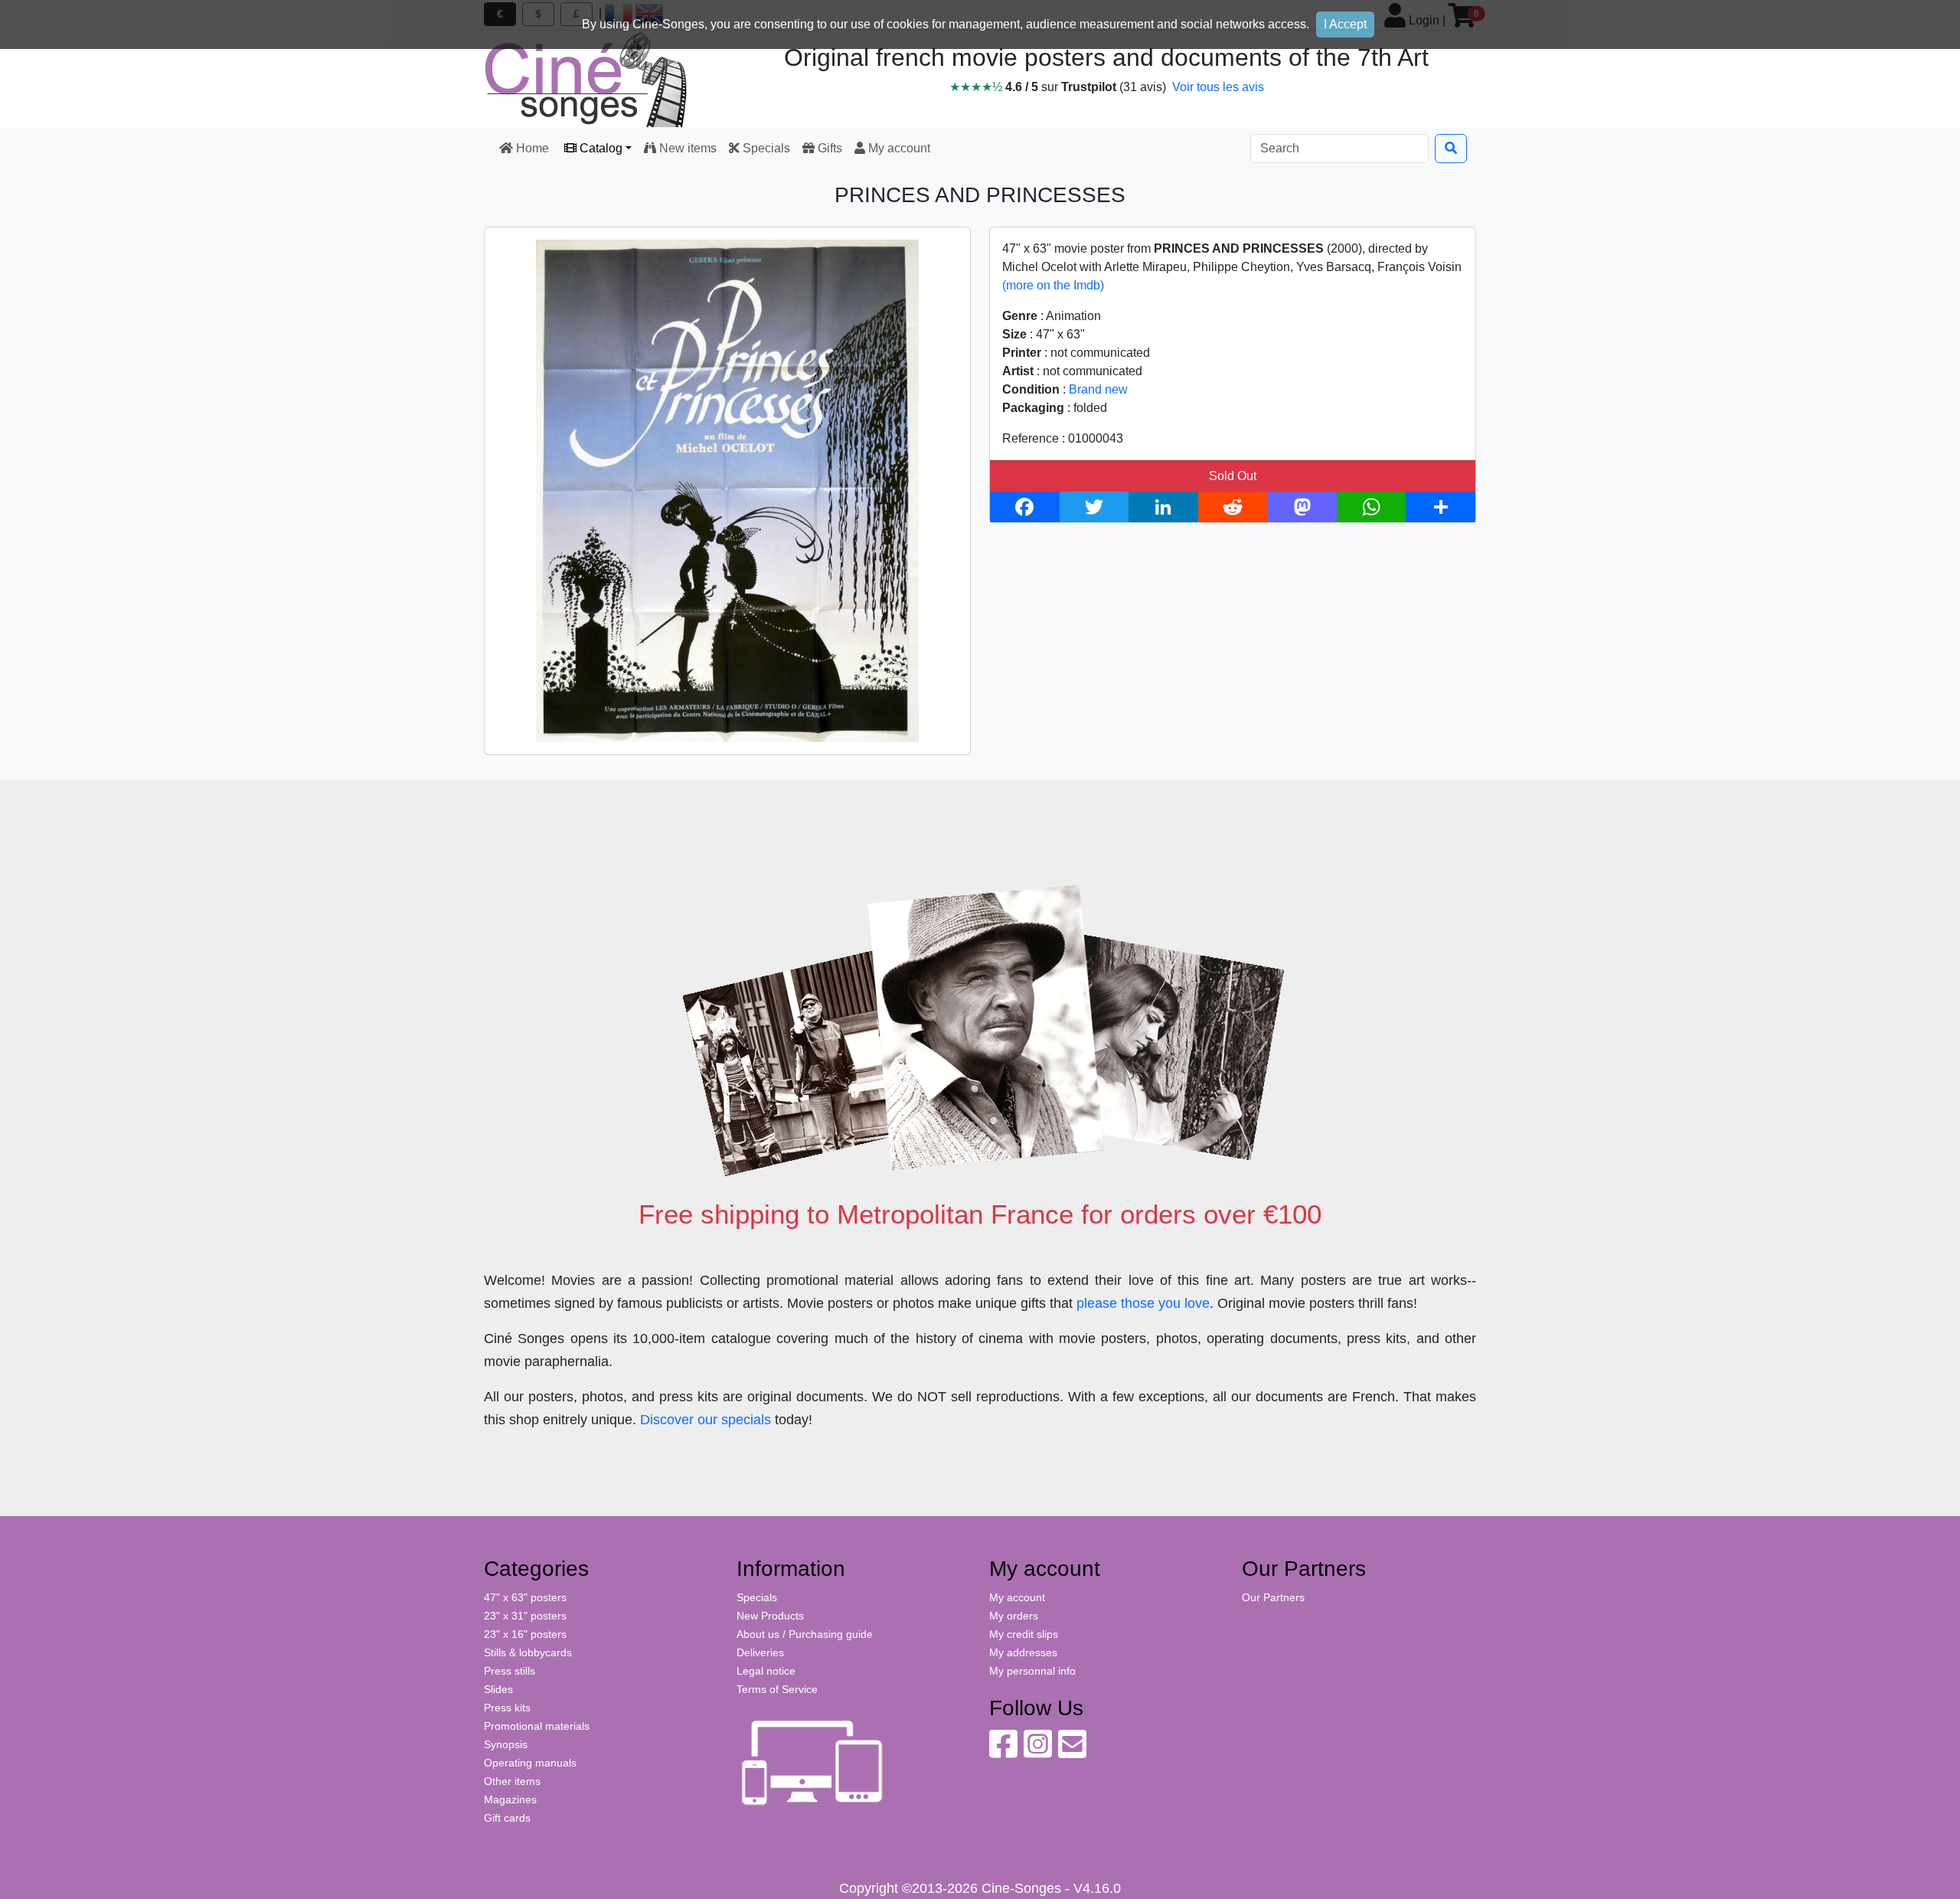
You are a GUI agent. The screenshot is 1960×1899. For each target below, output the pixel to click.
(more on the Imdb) (1053, 285)
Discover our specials (706, 1420)
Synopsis (506, 1744)
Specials (765, 148)
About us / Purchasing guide (805, 1634)
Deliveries (760, 1652)
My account (898, 148)
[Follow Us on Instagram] (1038, 1752)
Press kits (507, 1708)
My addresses (1023, 1652)
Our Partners (1273, 1597)
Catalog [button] (599, 148)
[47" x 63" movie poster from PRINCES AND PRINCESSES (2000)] (727, 490)
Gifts (828, 148)
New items (686, 148)
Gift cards (507, 1818)
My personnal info (1032, 1671)
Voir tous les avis (1218, 87)
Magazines (510, 1799)
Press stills (510, 1671)
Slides (498, 1689)
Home (532, 148)
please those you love (1143, 1303)
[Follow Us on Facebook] (1003, 1752)
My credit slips (1024, 1634)
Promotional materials (537, 1726)
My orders (1014, 1616)
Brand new (1098, 389)
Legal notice (766, 1671)
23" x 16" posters (525, 1634)
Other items (512, 1781)
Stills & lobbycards (528, 1652)
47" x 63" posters (525, 1597)
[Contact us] (1072, 1752)
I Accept (1345, 24)
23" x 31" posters (525, 1616)
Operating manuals (530, 1763)
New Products (770, 1616)
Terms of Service (777, 1689)
